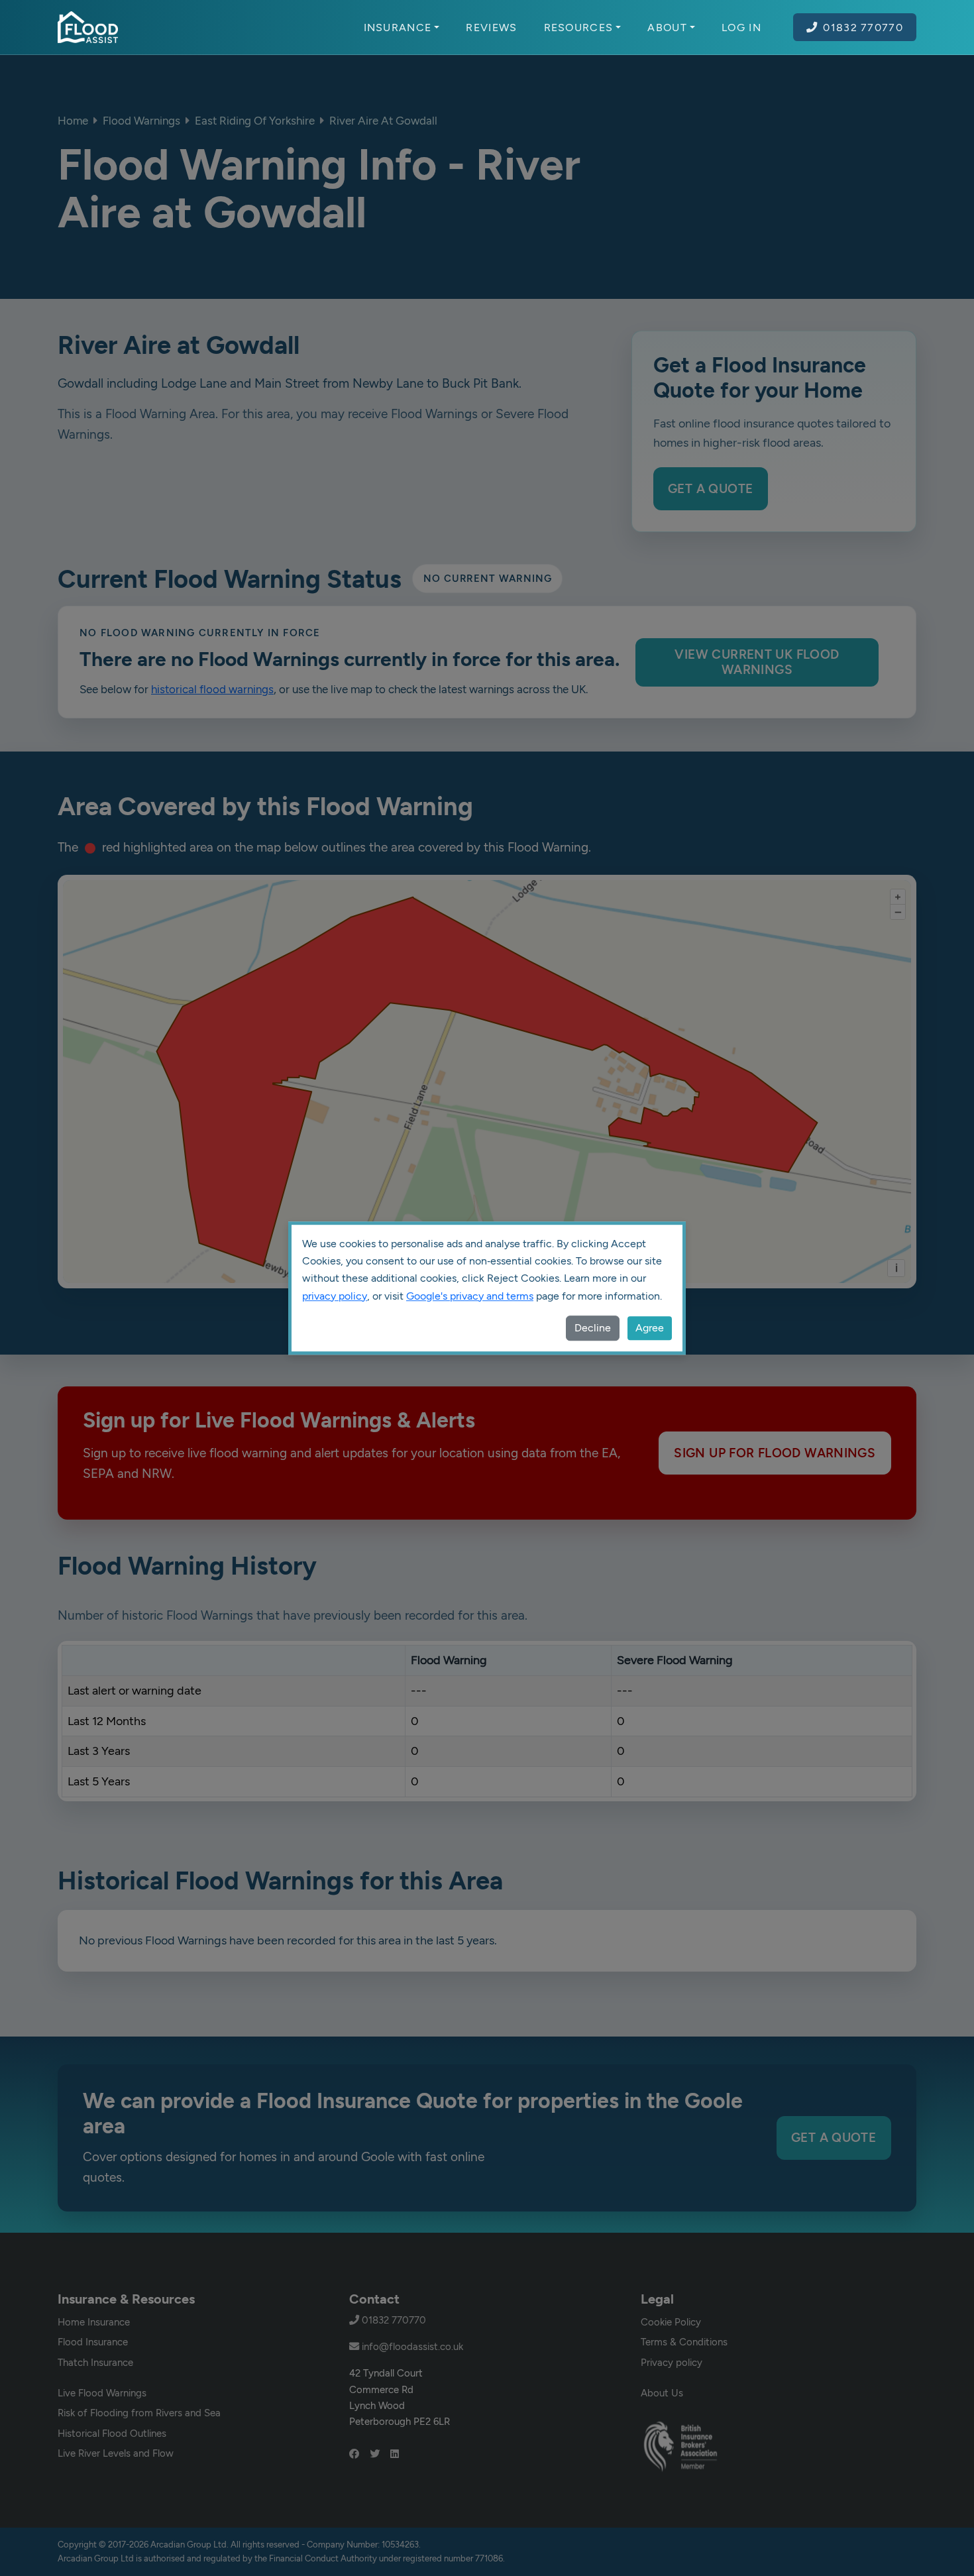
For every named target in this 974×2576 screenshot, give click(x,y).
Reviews (491, 27)
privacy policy (335, 1296)
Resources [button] (579, 27)
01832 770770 (863, 27)
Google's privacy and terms (470, 1296)
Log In (741, 27)
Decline (593, 1328)
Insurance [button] (398, 27)
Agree (650, 1328)
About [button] (667, 27)
